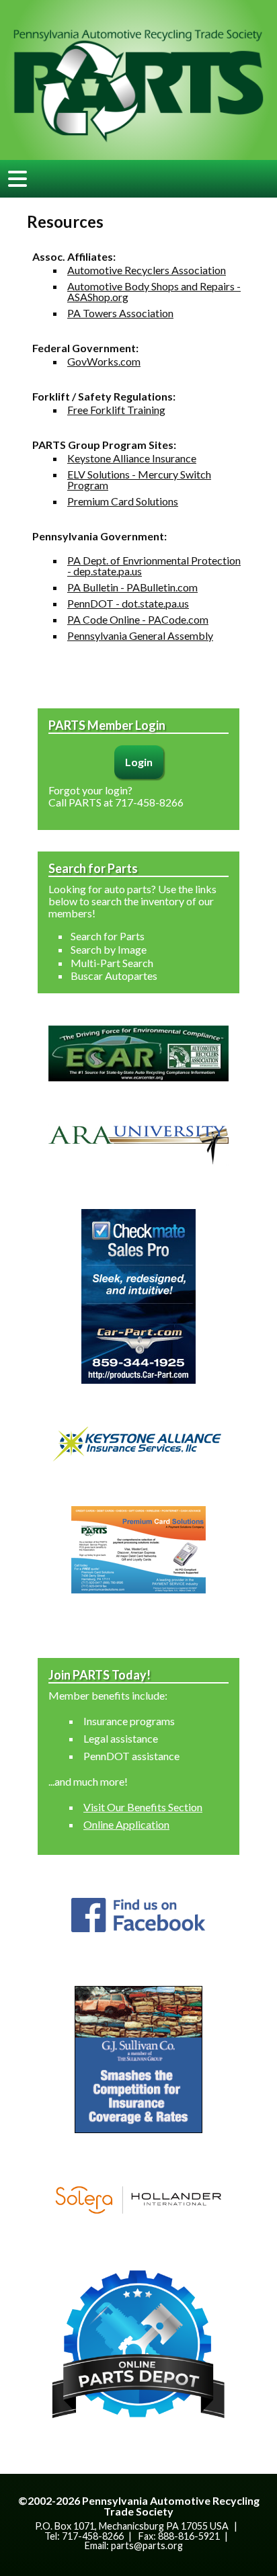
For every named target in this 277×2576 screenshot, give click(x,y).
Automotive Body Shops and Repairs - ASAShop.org (154, 291)
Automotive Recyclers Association (147, 270)
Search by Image (109, 949)
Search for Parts (108, 936)
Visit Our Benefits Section (143, 1807)
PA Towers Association (120, 313)
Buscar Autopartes (114, 975)
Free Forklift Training (116, 410)
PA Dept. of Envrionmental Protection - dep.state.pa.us (154, 566)
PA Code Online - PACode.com (138, 619)
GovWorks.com (104, 361)
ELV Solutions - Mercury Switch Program (139, 480)
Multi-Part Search (112, 963)
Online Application (126, 1824)
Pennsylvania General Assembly (140, 635)
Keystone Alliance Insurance (132, 458)
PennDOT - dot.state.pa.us (128, 603)
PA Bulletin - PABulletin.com (132, 587)
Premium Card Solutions (123, 501)
